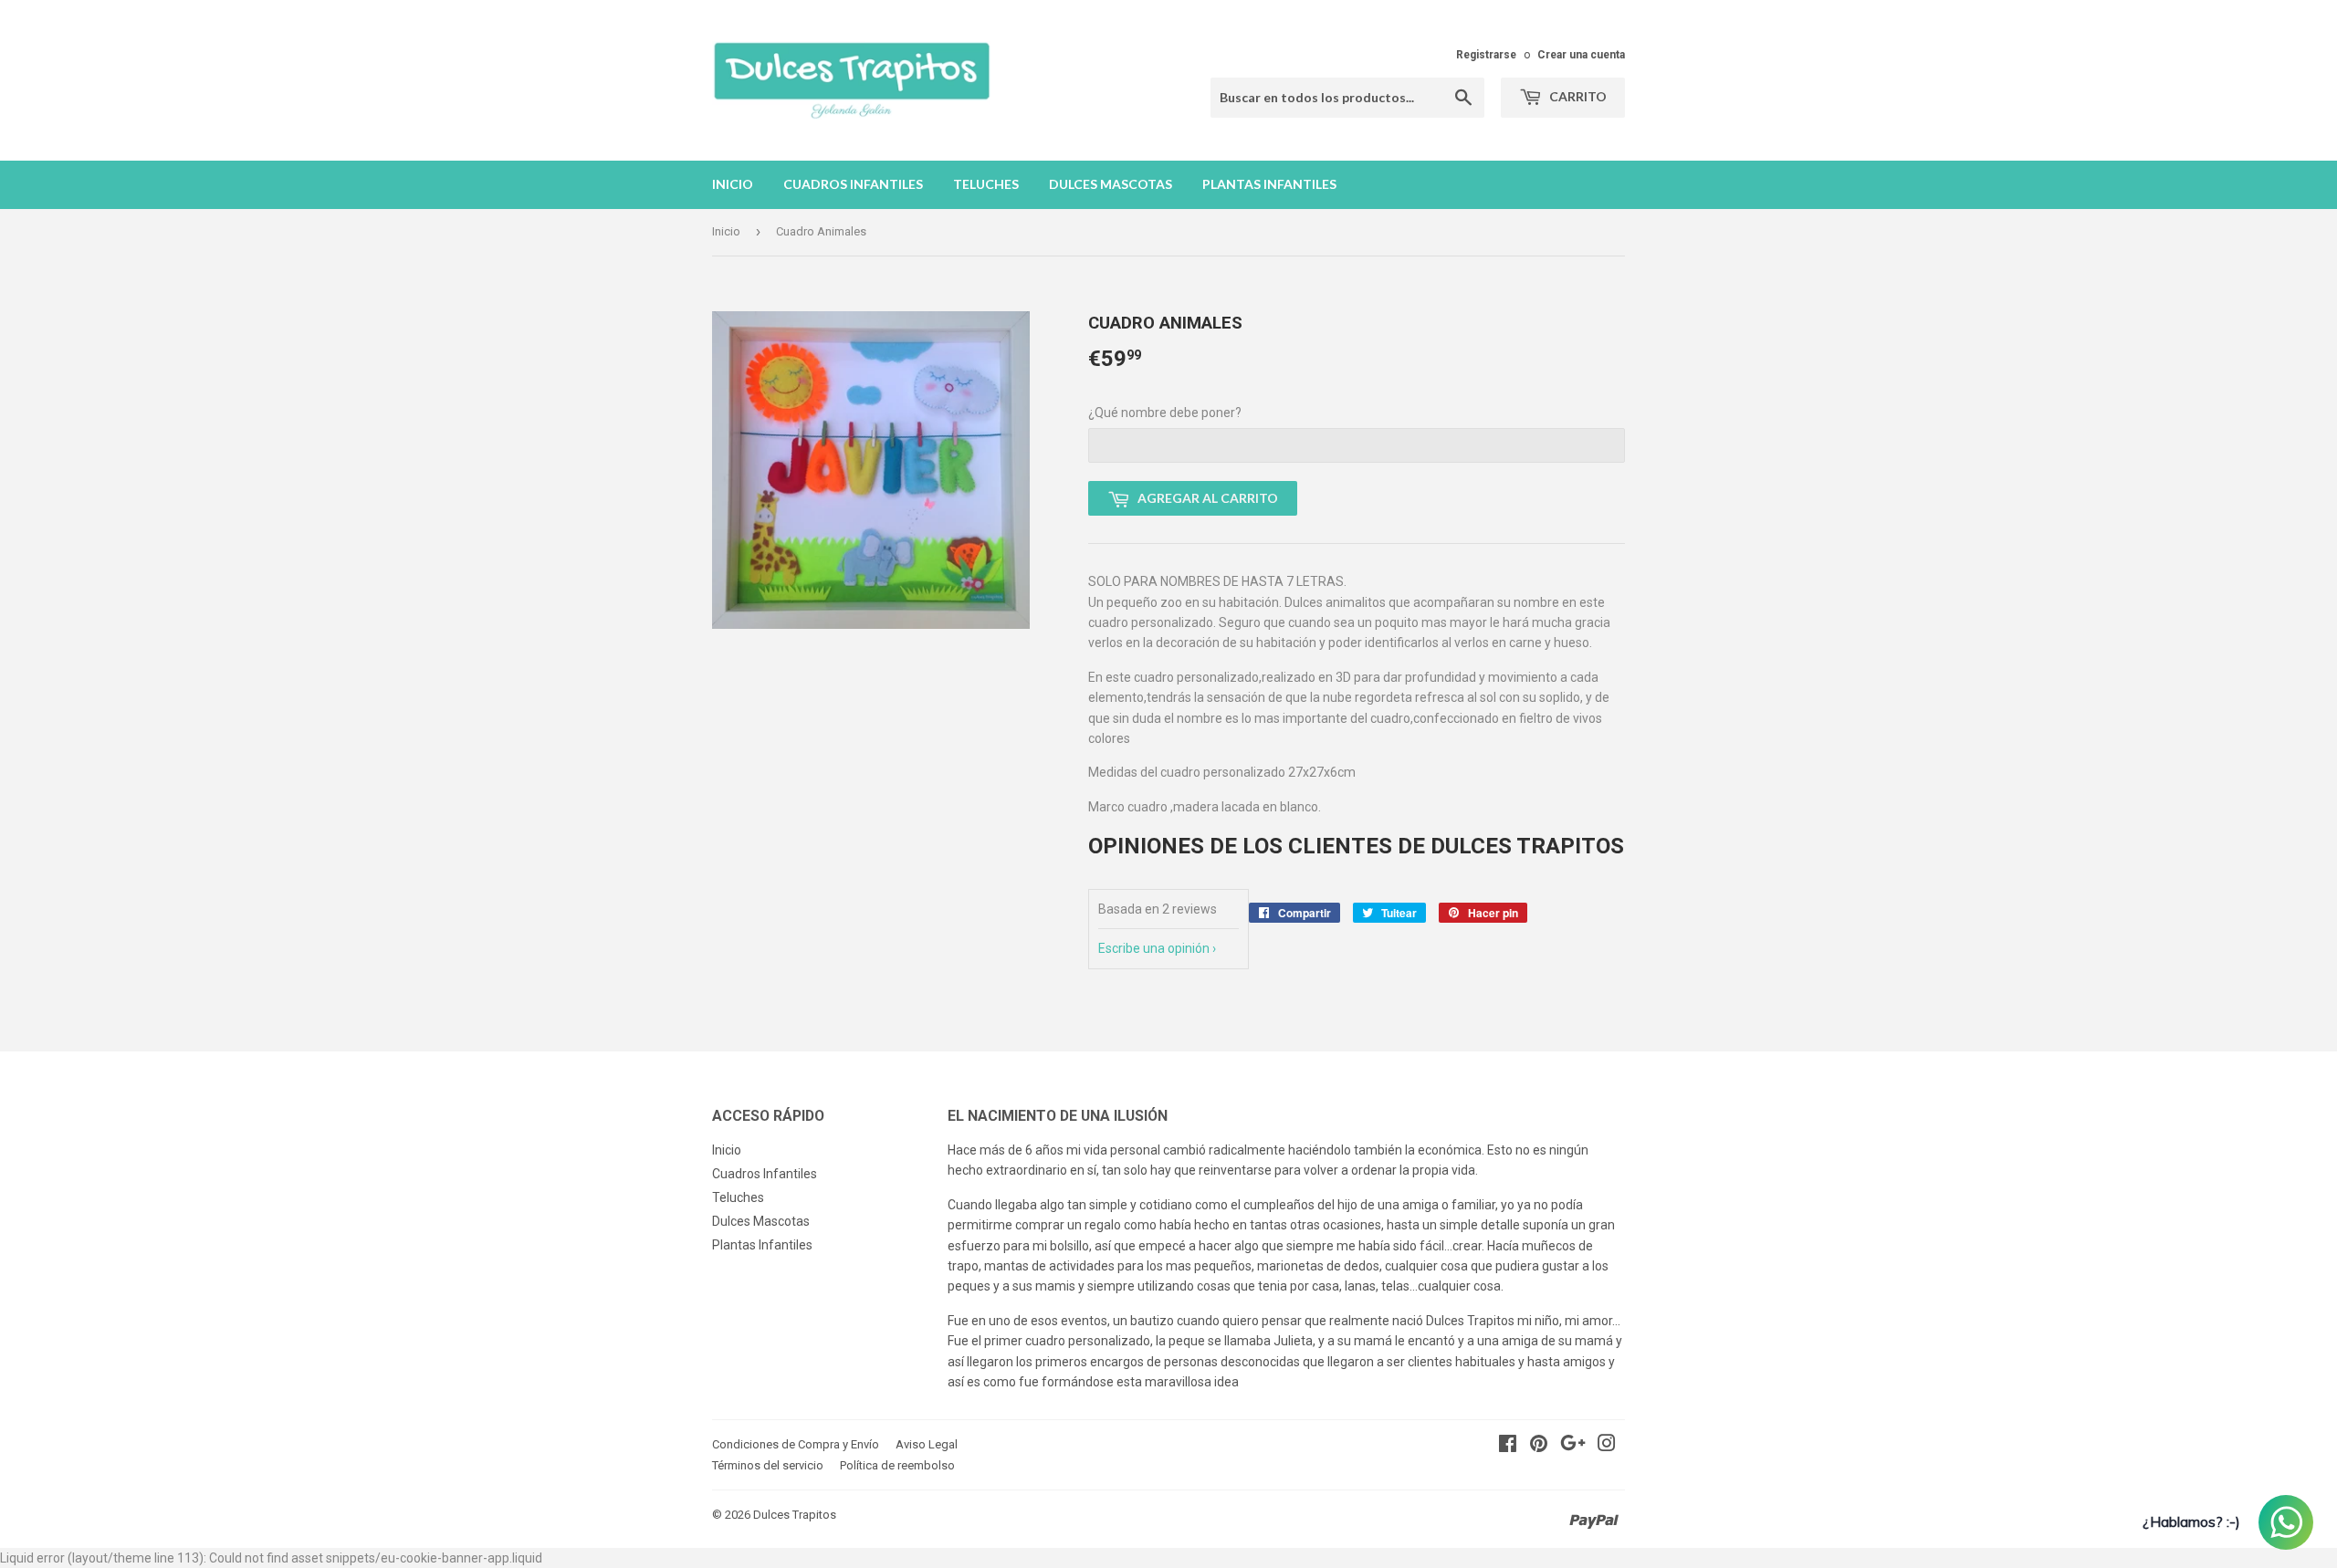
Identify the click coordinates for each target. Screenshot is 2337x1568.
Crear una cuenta (1581, 55)
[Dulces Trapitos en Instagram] (1607, 1446)
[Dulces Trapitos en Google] (1573, 1446)
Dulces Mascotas (1111, 184)
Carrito (1577, 96)
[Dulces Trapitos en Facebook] (1508, 1446)
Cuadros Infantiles (853, 184)
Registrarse (1486, 55)
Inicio (733, 184)
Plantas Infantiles (1269, 184)
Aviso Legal (927, 1444)
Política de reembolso (897, 1465)
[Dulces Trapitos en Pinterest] (1539, 1446)
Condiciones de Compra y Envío (796, 1444)
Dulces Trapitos (795, 1515)
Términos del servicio (768, 1465)
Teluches (986, 184)
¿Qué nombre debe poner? (1165, 413)
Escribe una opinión (1154, 948)
